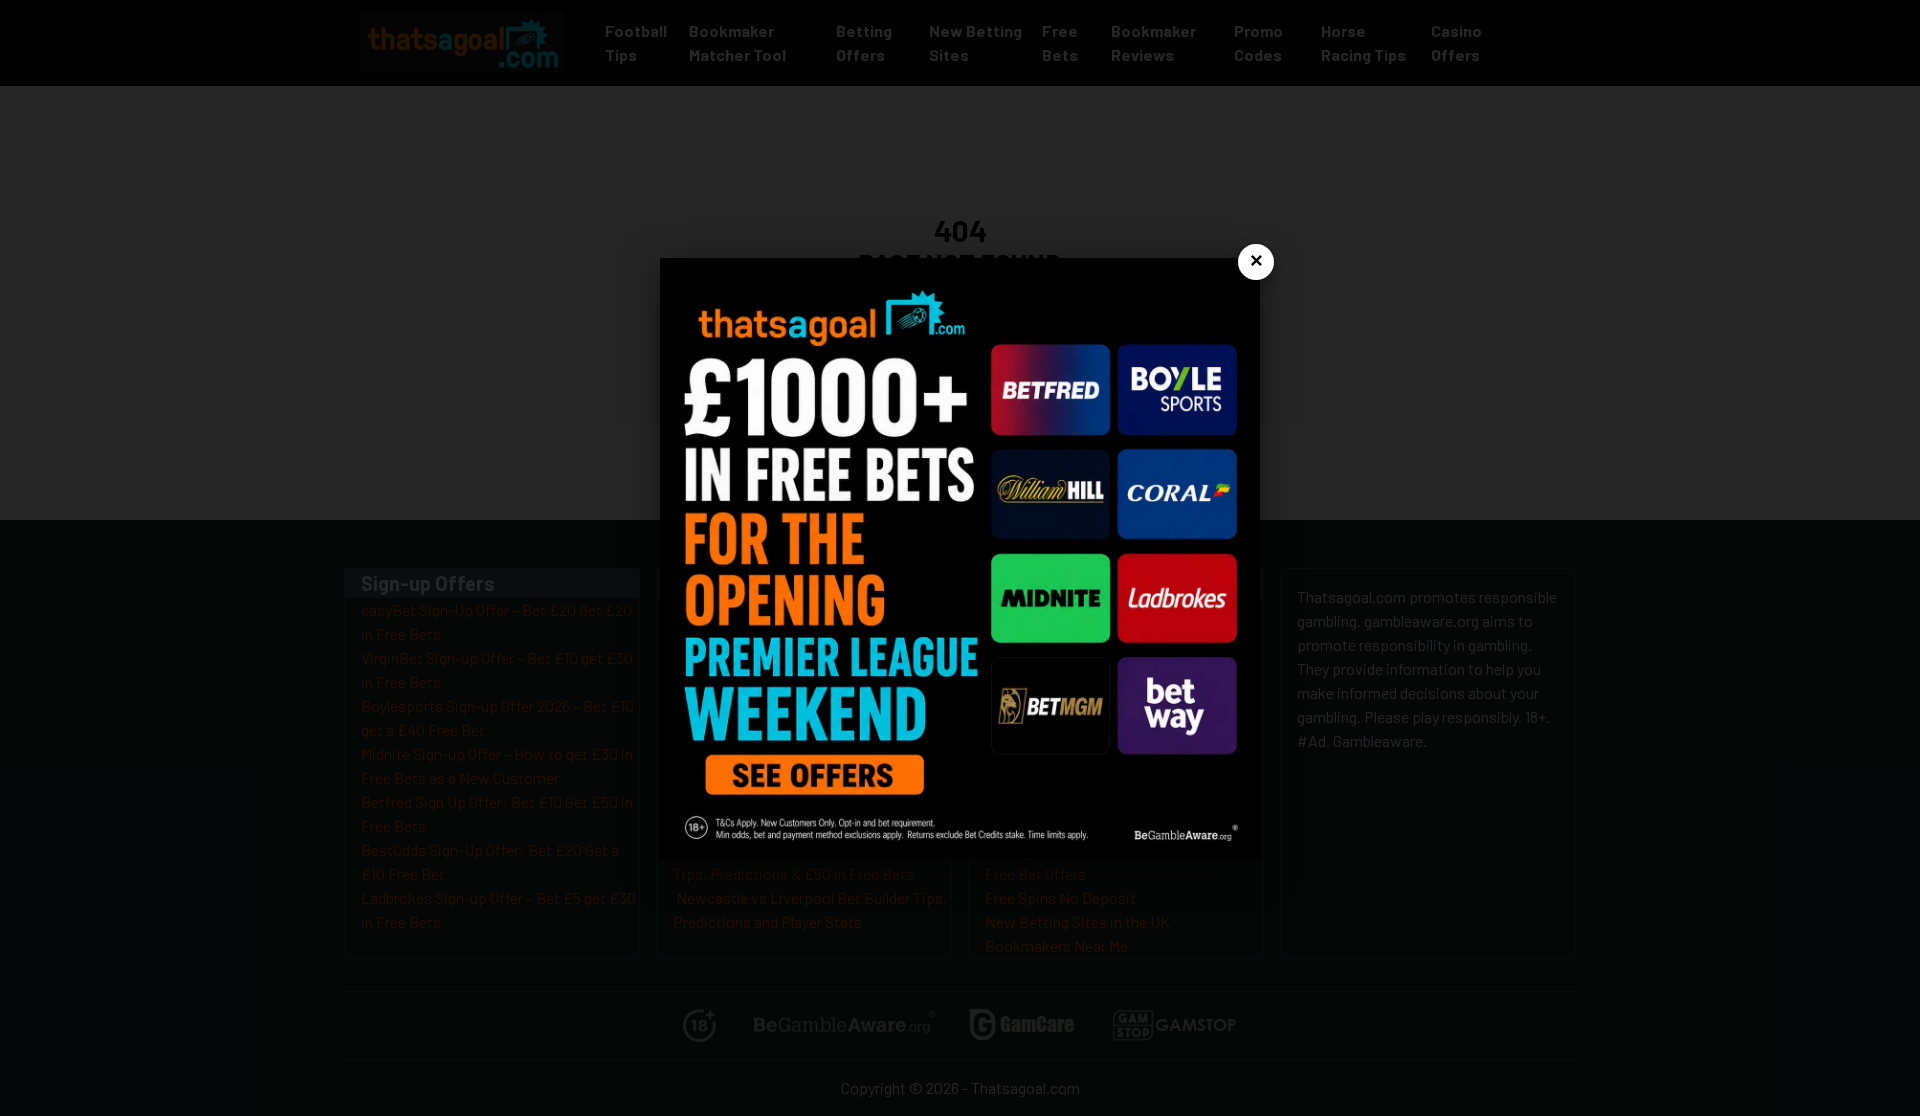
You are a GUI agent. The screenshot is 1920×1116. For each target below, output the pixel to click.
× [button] (1256, 261)
